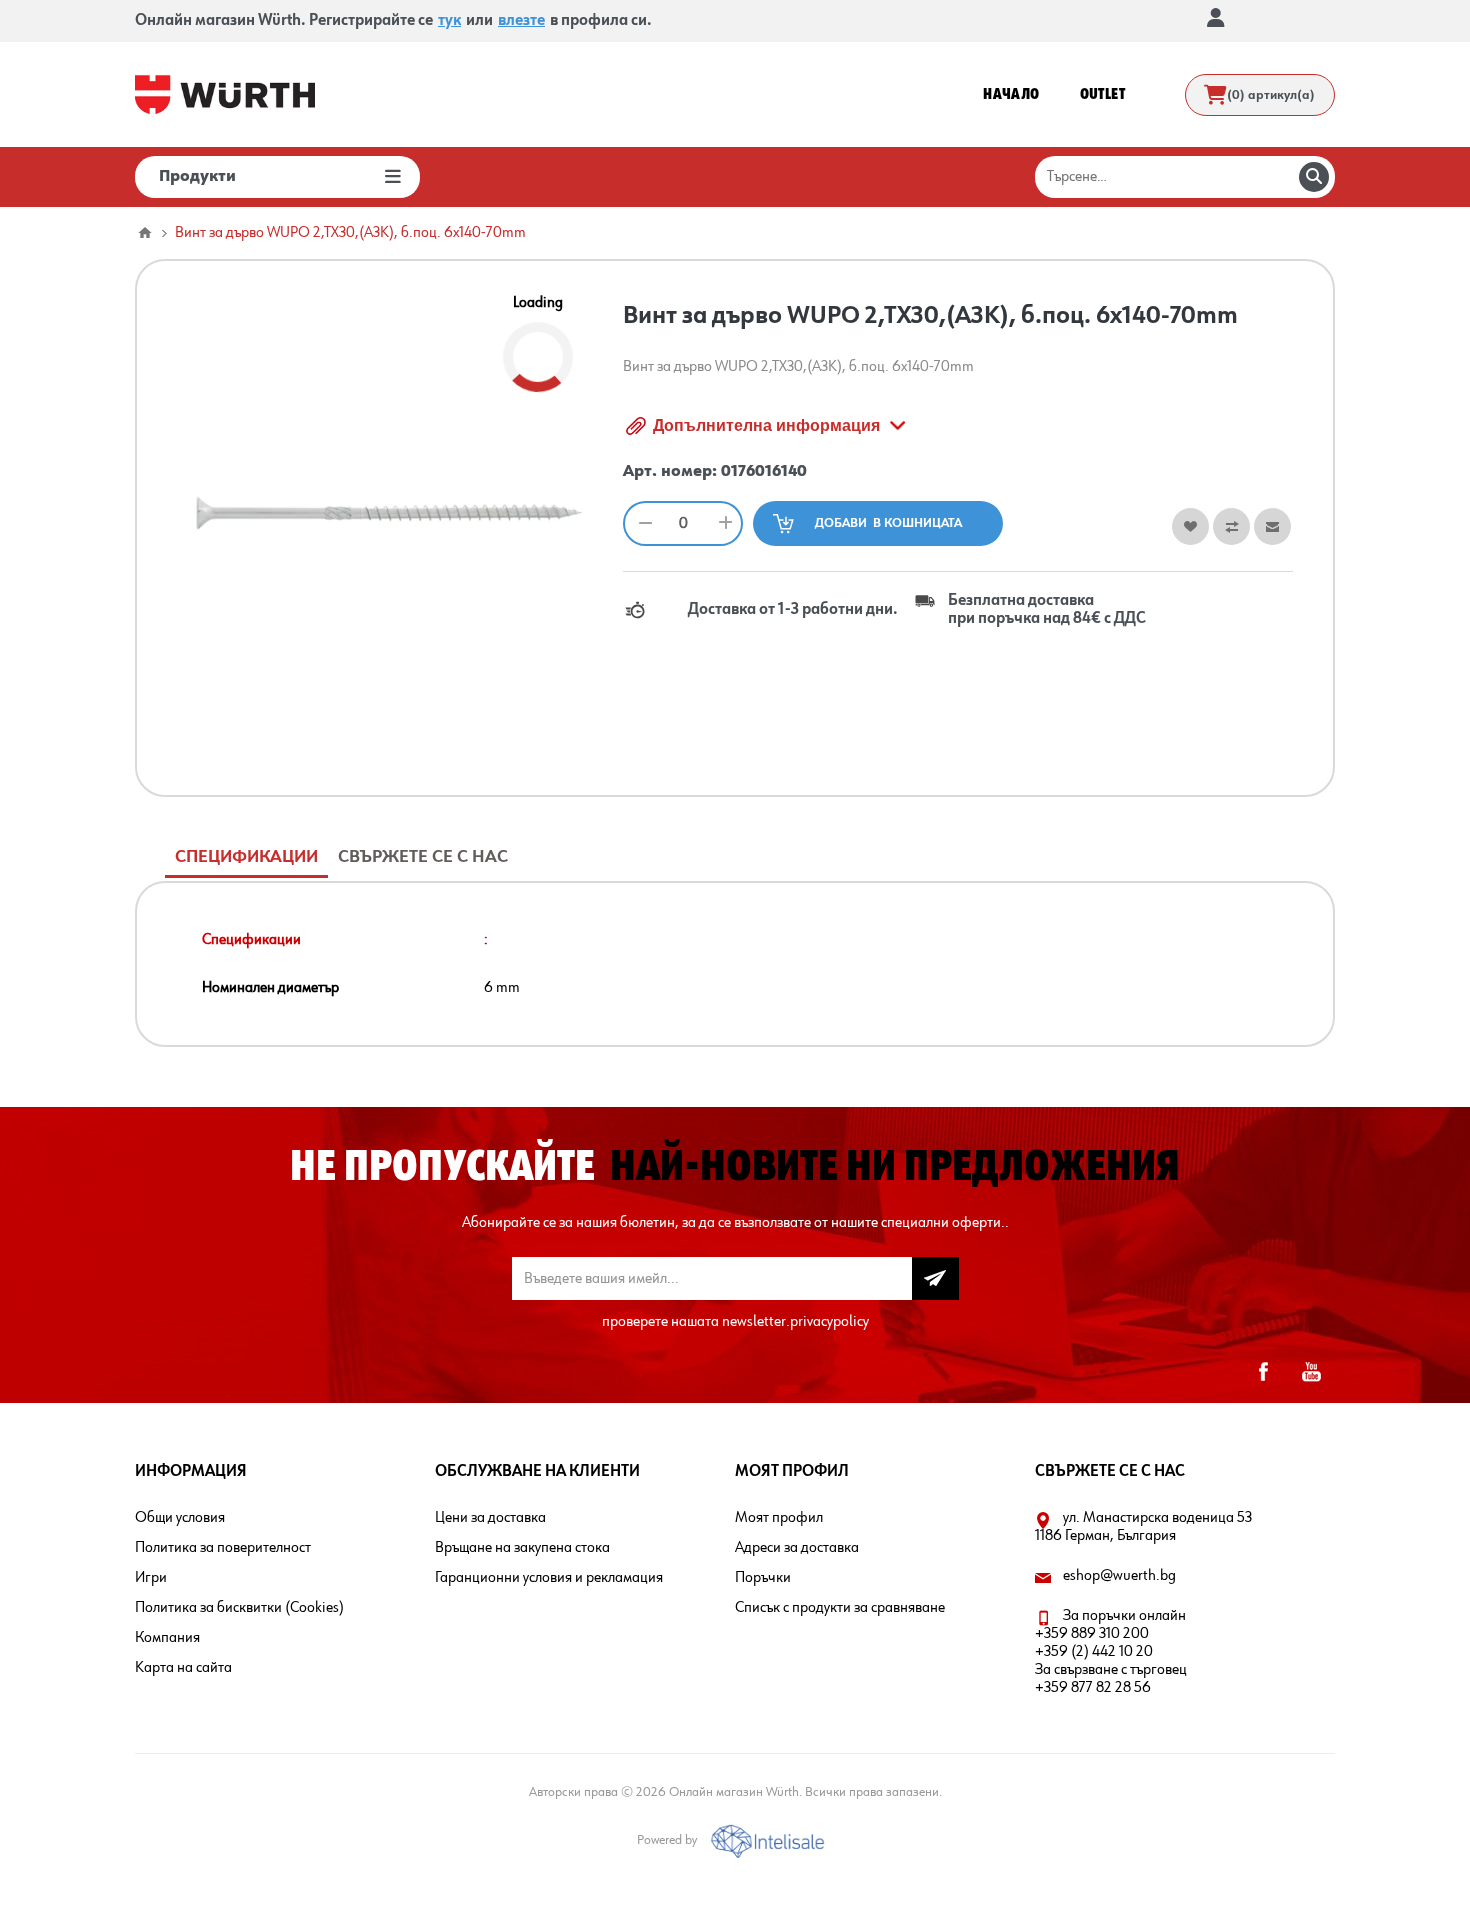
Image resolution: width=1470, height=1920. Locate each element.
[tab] (246, 857)
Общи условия (180, 1518)
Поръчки (763, 1578)
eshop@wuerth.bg (1119, 1576)
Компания (167, 1638)
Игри (151, 1578)
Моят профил (779, 1518)
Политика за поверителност (223, 1548)
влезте (521, 21)
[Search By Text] (1314, 177)
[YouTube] (1311, 1372)
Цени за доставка (490, 1518)
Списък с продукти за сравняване (840, 1608)
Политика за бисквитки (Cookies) (239, 1608)
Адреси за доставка (797, 1548)
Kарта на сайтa (183, 1668)
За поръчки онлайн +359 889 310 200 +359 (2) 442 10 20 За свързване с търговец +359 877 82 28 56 (1111, 1652)
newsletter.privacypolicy (795, 1322)
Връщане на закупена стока (522, 1548)
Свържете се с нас (423, 857)
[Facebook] (1263, 1372)
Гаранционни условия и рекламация (549, 1578)
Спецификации (246, 857)
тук (449, 21)
